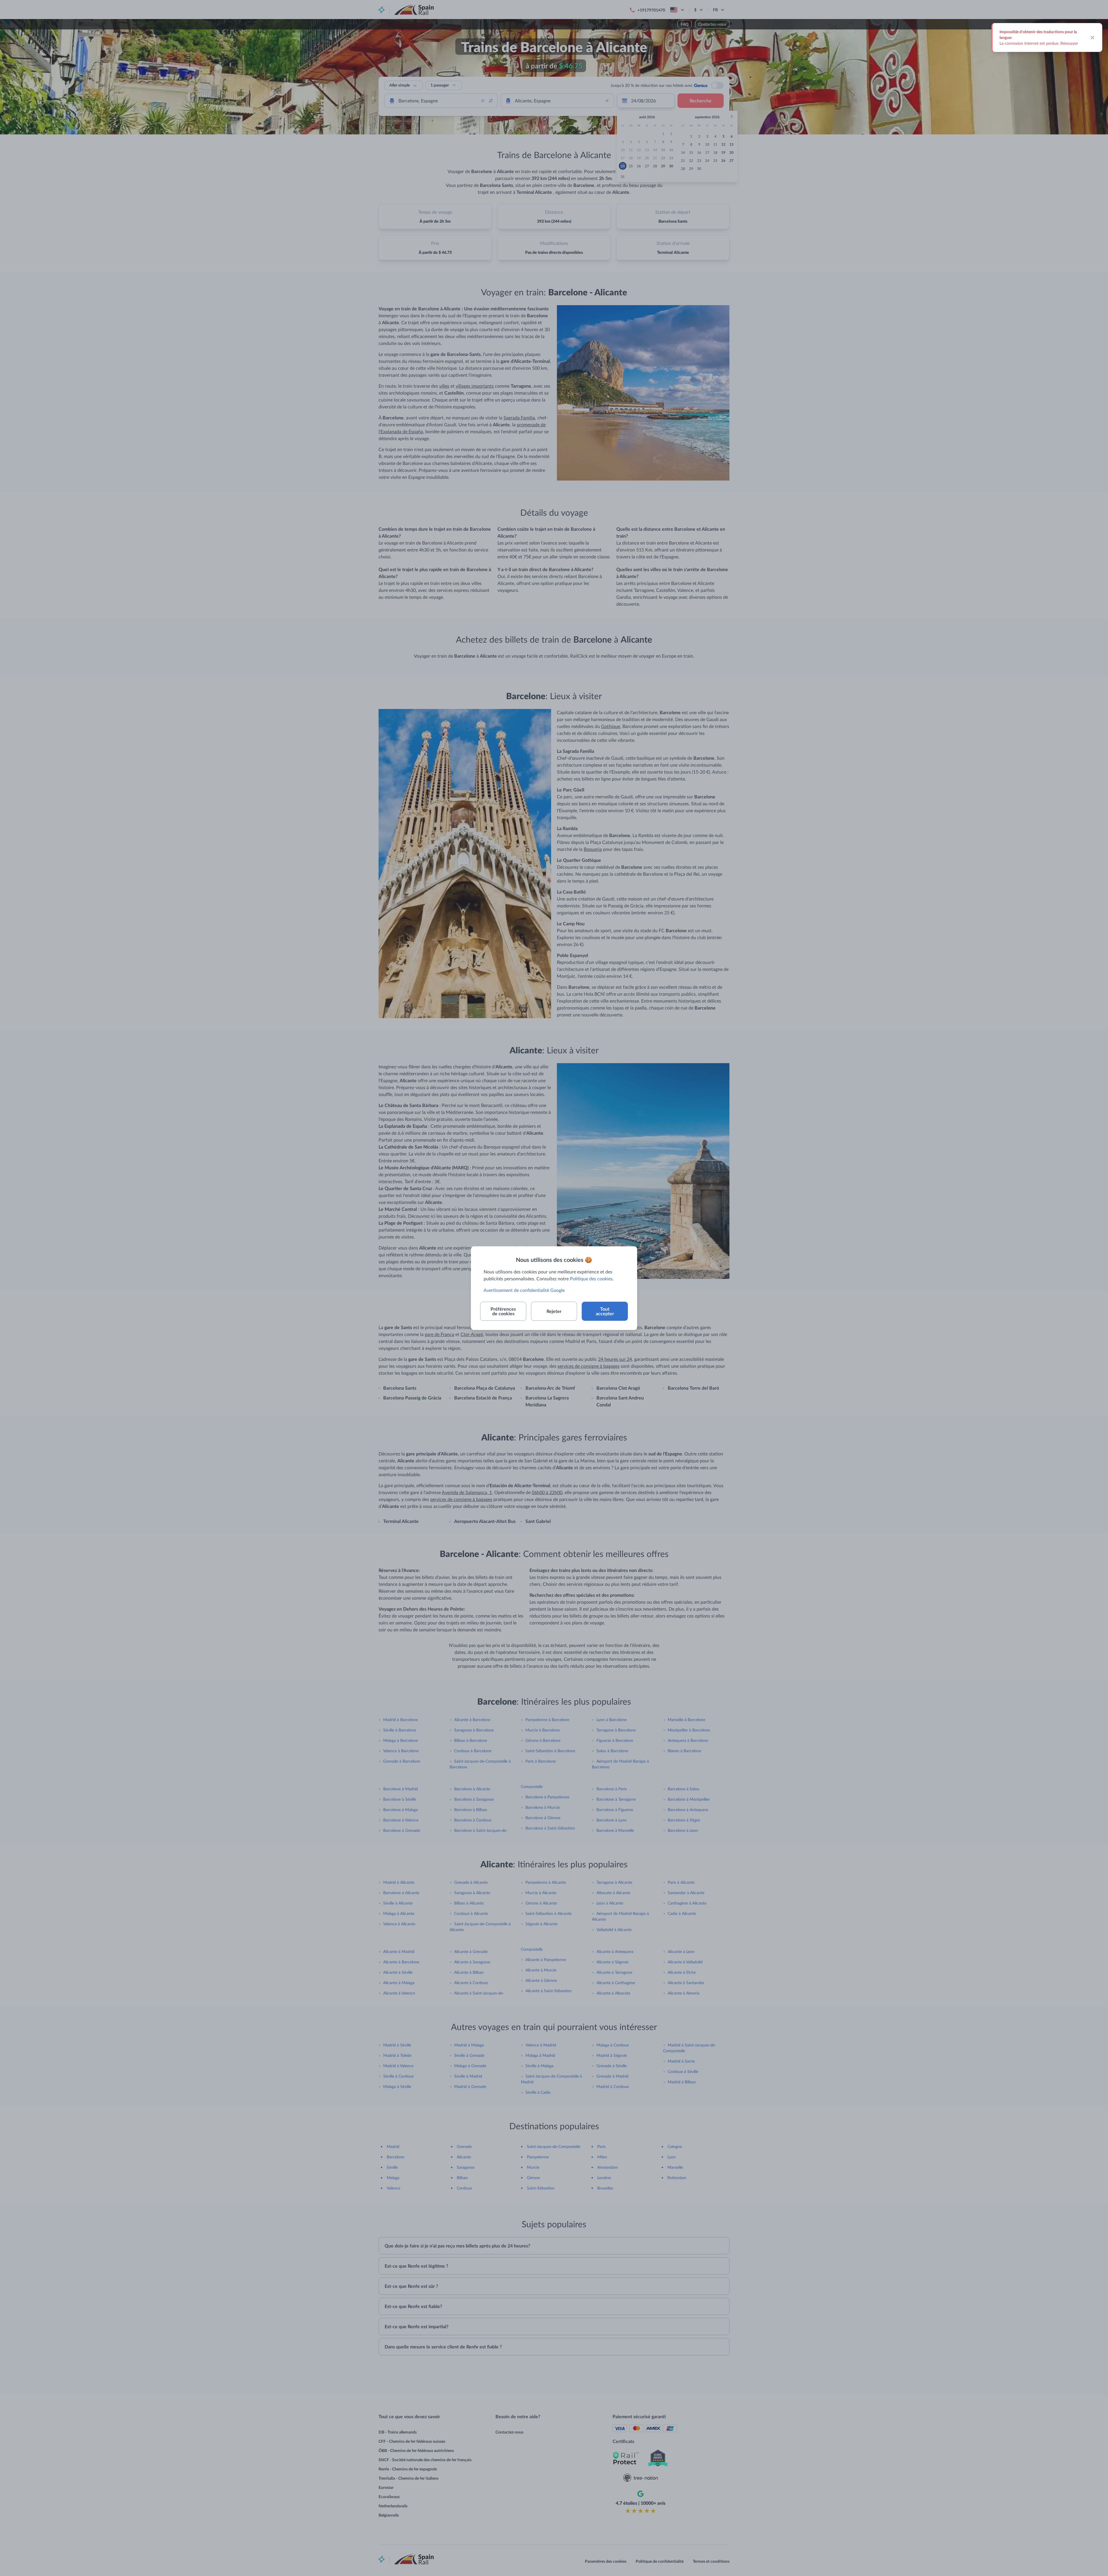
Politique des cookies (591, 1278)
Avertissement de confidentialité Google (524, 1290)
